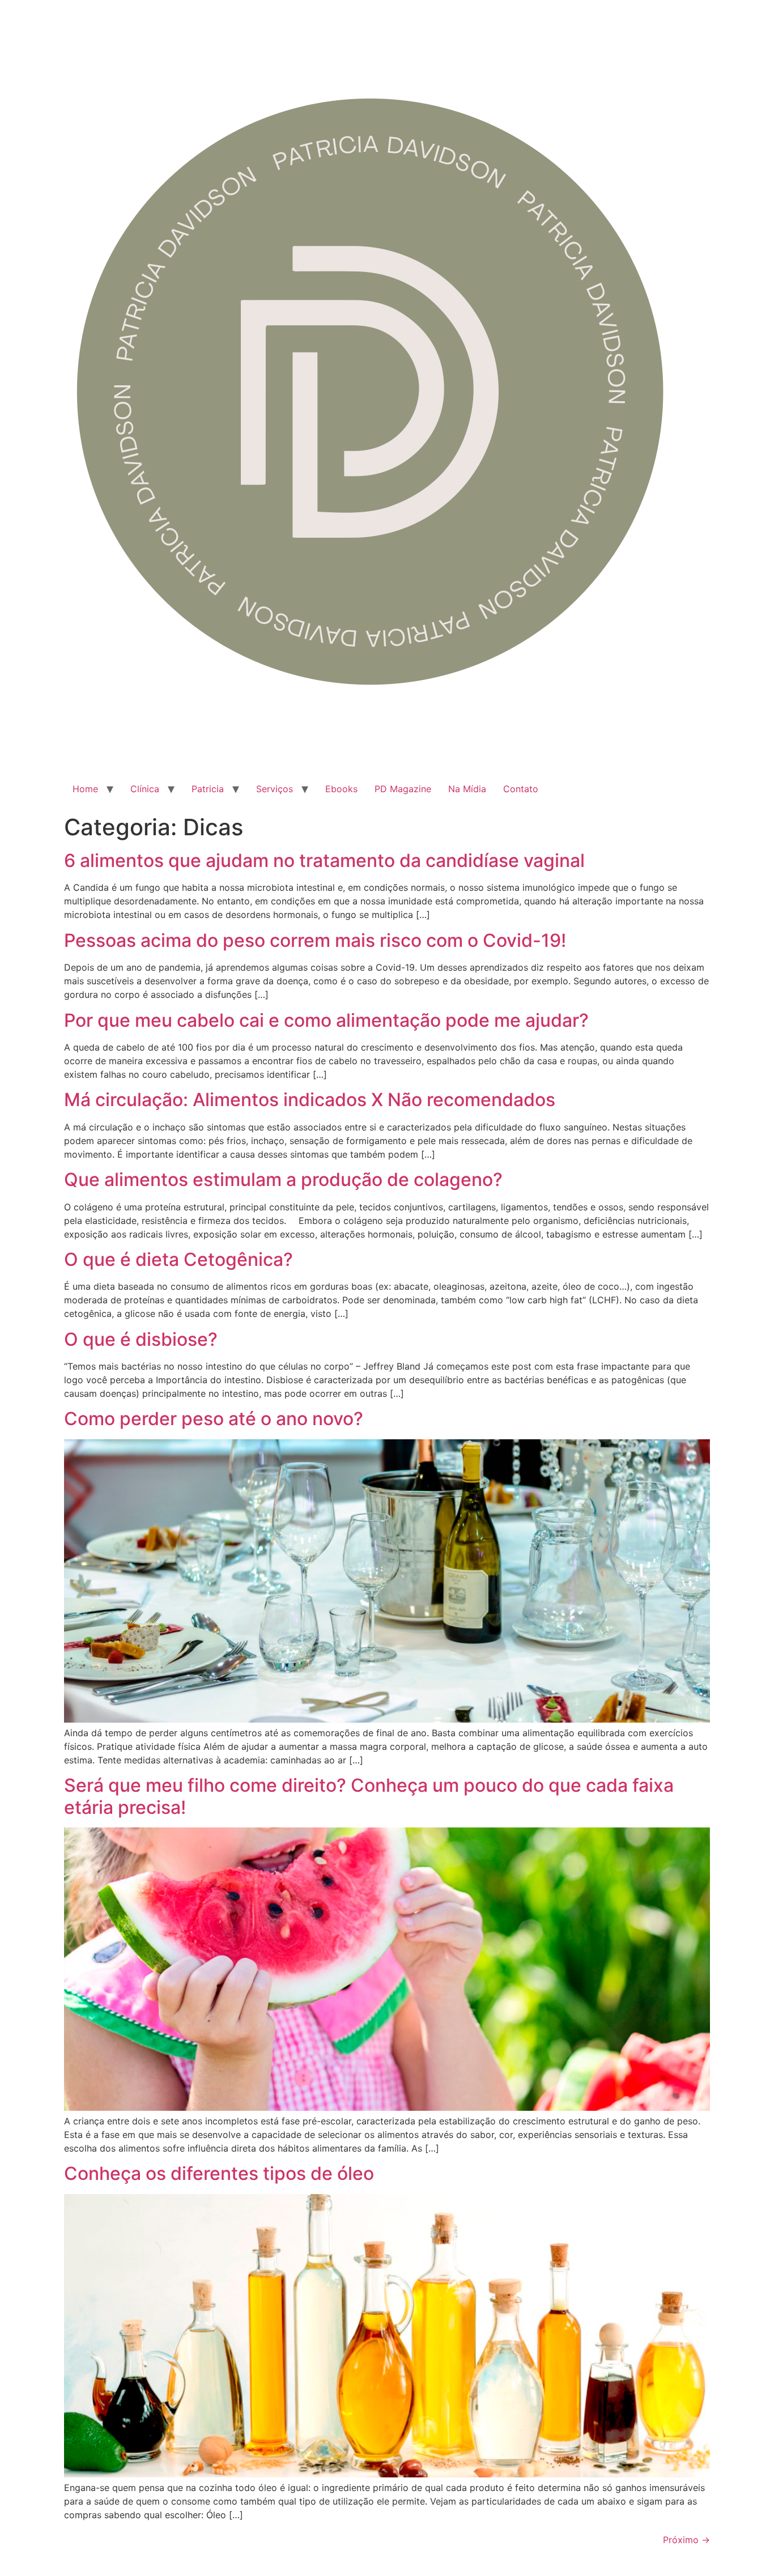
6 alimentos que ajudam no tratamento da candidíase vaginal (324, 860)
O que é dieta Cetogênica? (178, 1259)
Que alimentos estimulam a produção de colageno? (283, 1179)
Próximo (686, 2540)
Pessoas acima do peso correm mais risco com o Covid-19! (315, 940)
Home (85, 789)
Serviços (275, 789)
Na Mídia (467, 789)
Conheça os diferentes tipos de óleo (219, 2173)
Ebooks (341, 789)
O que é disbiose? (141, 1339)
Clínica (145, 789)
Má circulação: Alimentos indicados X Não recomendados (310, 1100)
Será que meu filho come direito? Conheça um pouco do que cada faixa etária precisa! (369, 1796)
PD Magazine (403, 789)
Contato (521, 789)
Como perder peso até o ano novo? (214, 1419)
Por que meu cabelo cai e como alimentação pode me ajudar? (326, 1020)
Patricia (208, 789)
